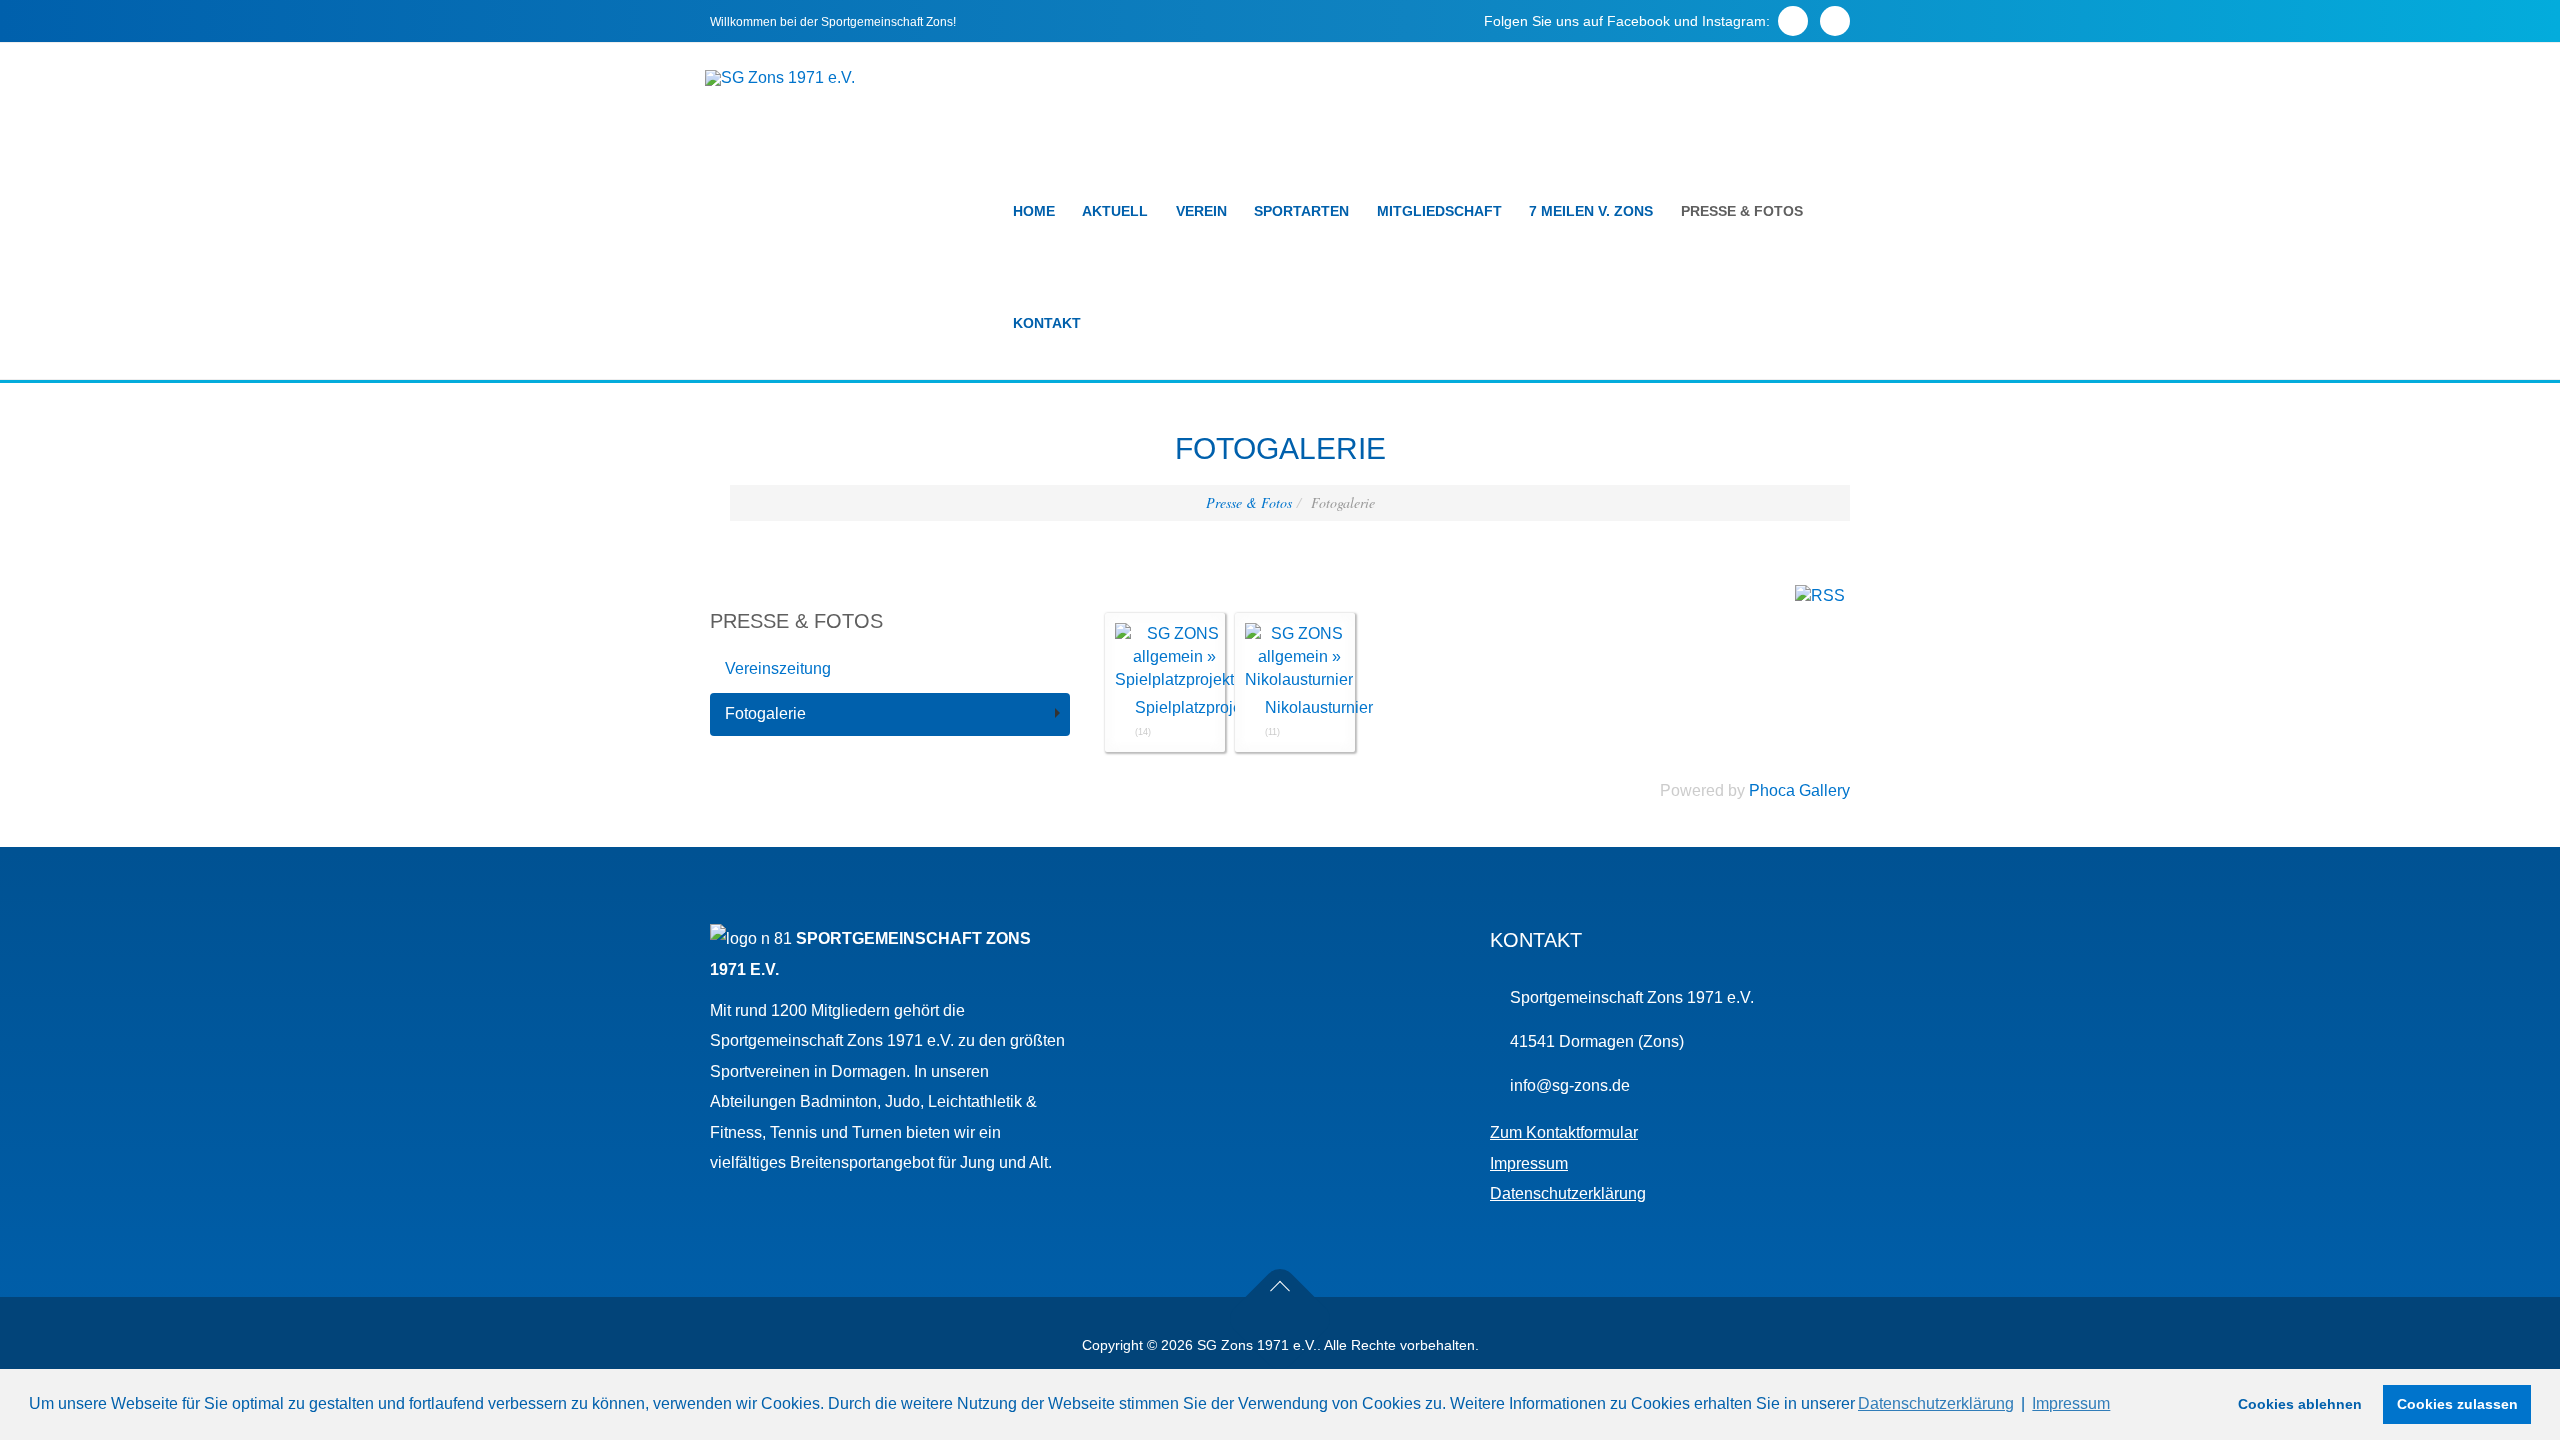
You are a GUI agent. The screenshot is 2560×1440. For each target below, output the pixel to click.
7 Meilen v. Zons (1591, 211)
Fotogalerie (765, 713)
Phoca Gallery (1799, 790)
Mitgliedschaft (1439, 211)
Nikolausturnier (1319, 707)
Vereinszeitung (778, 668)
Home (1034, 211)
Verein (1201, 211)
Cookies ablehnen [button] (2300, 1404)
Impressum (1529, 1163)
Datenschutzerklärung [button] (1936, 1403)
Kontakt (1047, 323)
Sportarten (1301, 211)
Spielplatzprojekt (1194, 707)
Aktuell (1115, 211)
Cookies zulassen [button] (2457, 1404)
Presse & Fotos (1742, 211)
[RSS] (1820, 595)
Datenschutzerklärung (1568, 1193)
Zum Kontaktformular (1564, 1132)
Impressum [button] (2071, 1403)
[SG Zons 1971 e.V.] (780, 78)
